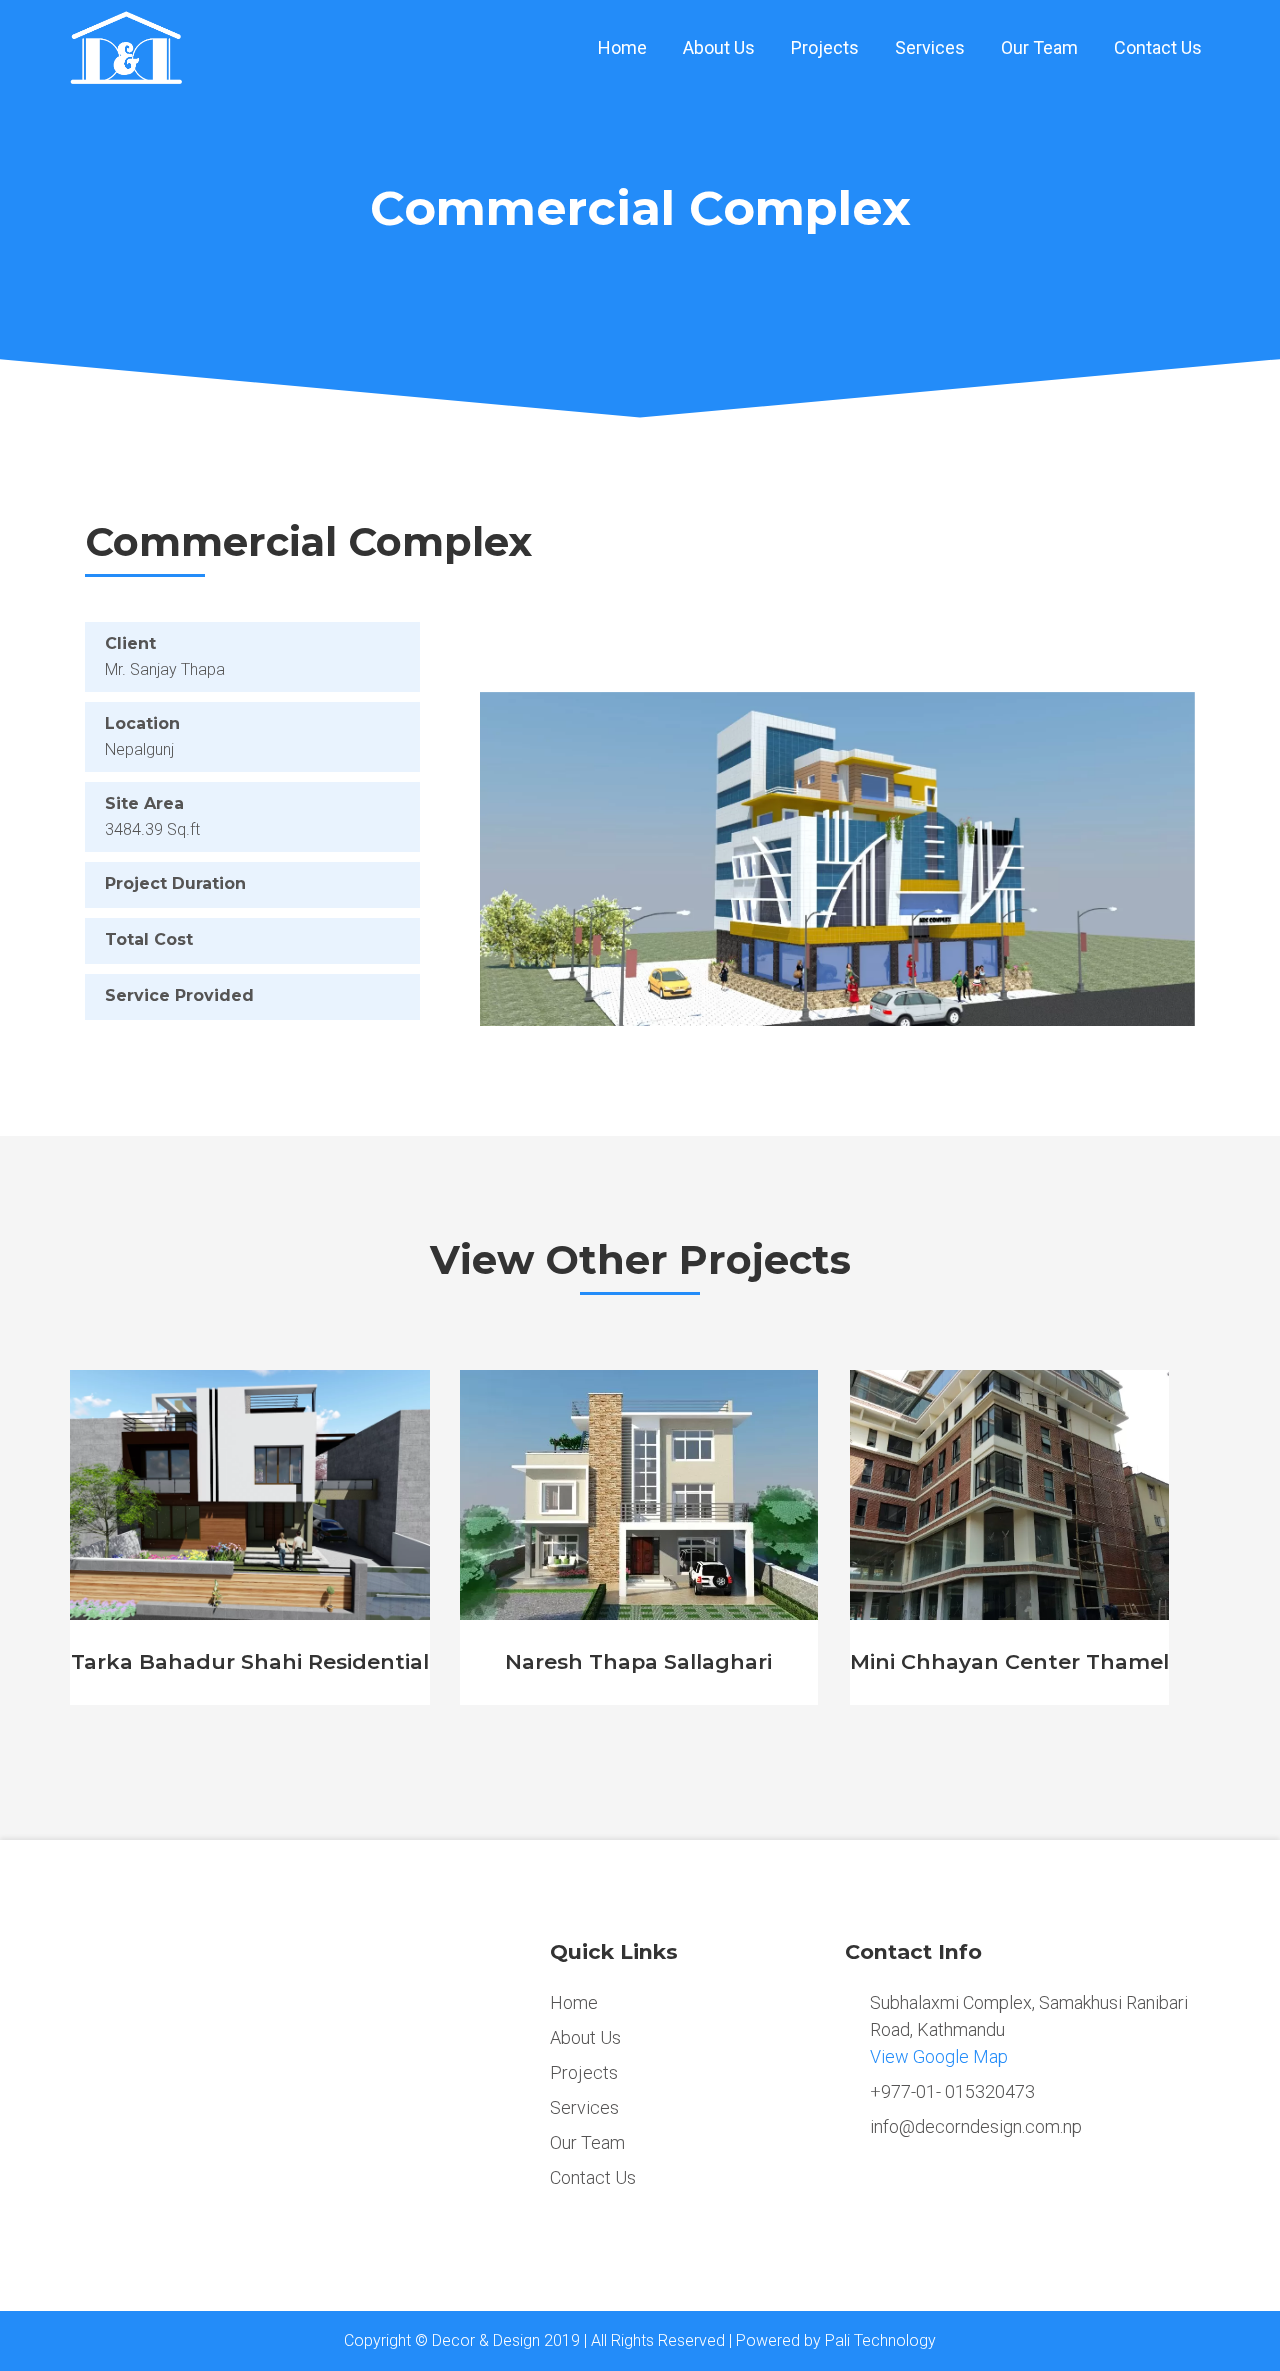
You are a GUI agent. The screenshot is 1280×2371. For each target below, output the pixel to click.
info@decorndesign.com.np (976, 2126)
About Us (719, 47)
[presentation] (39, 1549)
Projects (825, 47)
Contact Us (1158, 47)
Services (930, 47)
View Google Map (939, 2056)
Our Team (1039, 47)
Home (622, 47)
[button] (533, 859)
